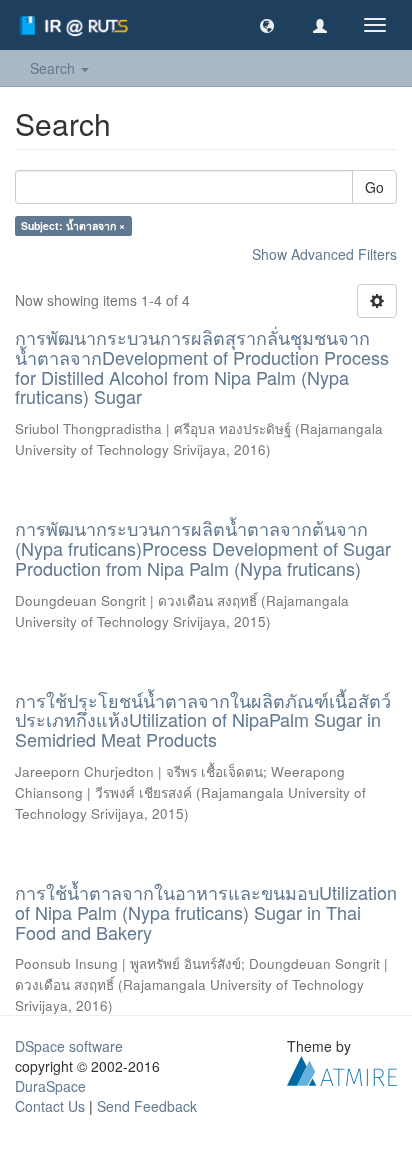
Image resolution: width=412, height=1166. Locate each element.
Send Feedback (147, 1106)
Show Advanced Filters (324, 254)
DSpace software (69, 1046)
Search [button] (54, 68)
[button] (267, 25)
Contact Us (50, 1106)
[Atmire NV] (342, 1069)
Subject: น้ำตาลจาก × (73, 225)
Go (374, 187)
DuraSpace (50, 1086)
